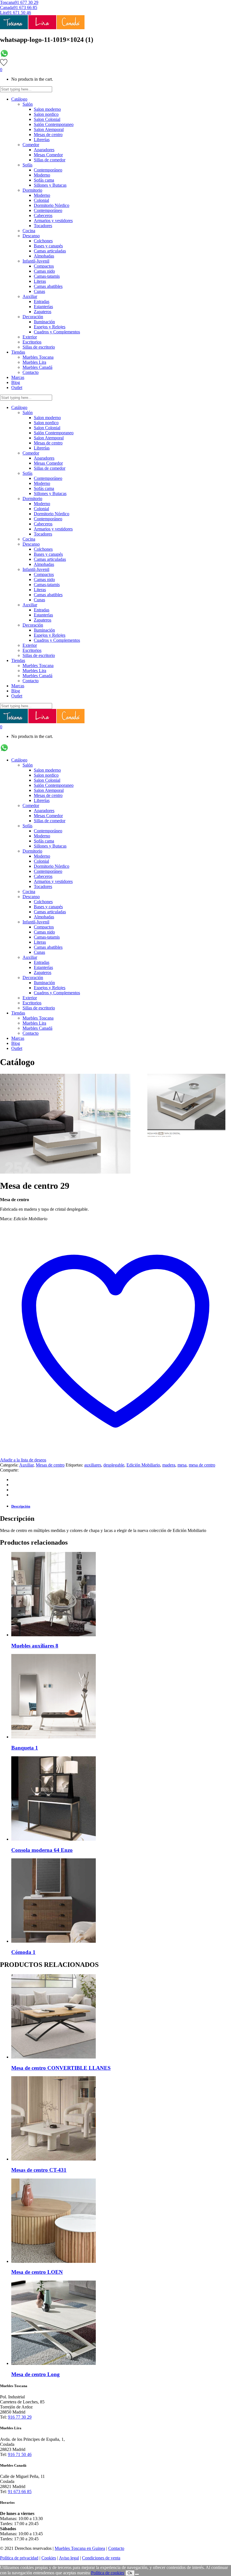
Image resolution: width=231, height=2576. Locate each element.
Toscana (7, 2)
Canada (7, 7)
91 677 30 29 (26, 2)
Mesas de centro (50, 1465)
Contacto (116, 2548)
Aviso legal (69, 2558)
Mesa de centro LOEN (37, 2272)
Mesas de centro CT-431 (39, 2170)
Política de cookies (108, 2573)
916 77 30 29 (20, 2417)
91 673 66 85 (25, 7)
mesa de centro (202, 1465)
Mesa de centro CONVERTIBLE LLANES (61, 2068)
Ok (130, 2573)
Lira (4, 13)
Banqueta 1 (25, 1748)
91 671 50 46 (19, 13)
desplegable (114, 1465)
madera (169, 1465)
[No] (137, 2574)
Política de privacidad (19, 2558)
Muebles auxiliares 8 (35, 1646)
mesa (182, 1465)
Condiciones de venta (101, 2558)
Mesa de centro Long (35, 2374)
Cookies (49, 2558)
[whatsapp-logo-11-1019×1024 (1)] (4, 56)
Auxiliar (26, 1465)
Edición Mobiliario (143, 1465)
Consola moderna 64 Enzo (42, 1850)
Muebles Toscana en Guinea (80, 2548)
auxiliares (93, 1465)
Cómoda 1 (23, 1952)
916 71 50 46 (20, 2454)
